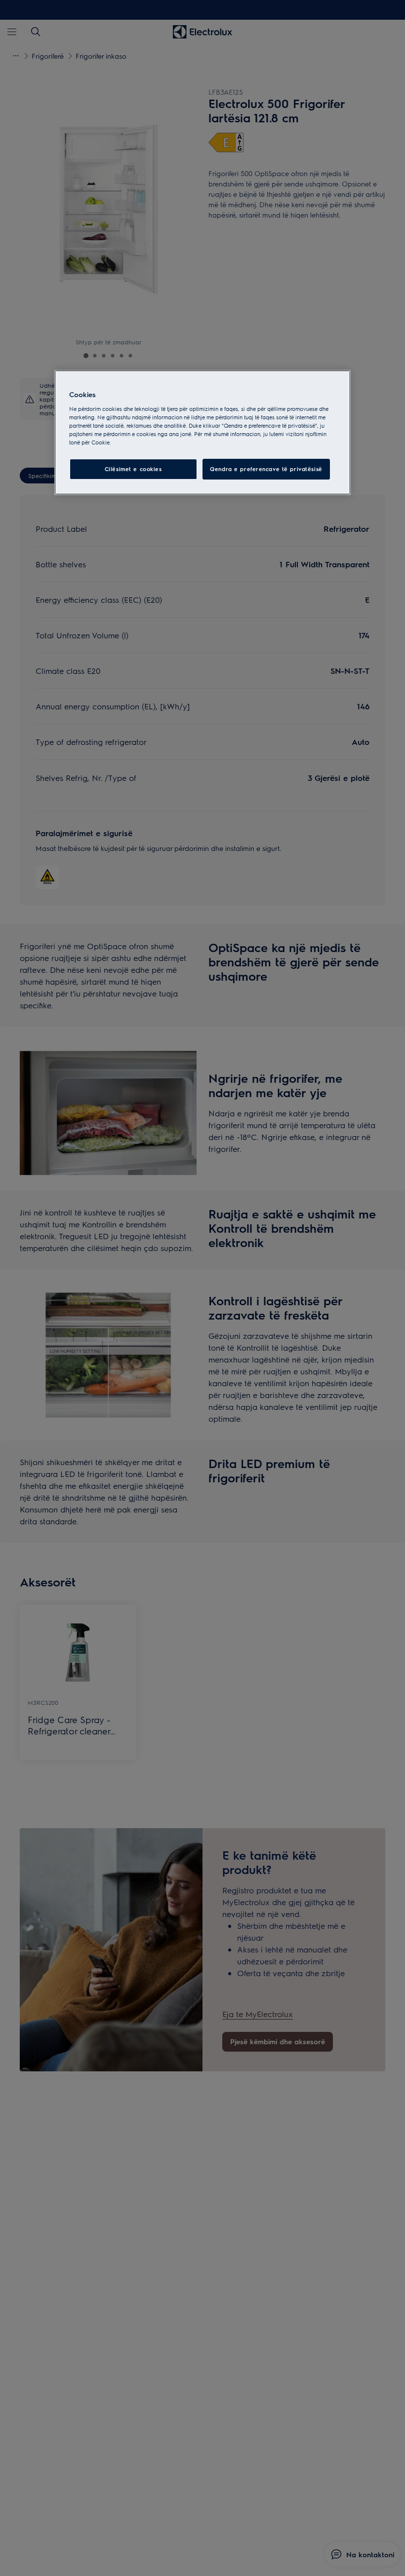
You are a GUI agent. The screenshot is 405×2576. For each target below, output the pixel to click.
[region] (202, 432)
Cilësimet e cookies (133, 469)
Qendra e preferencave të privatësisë (266, 469)
